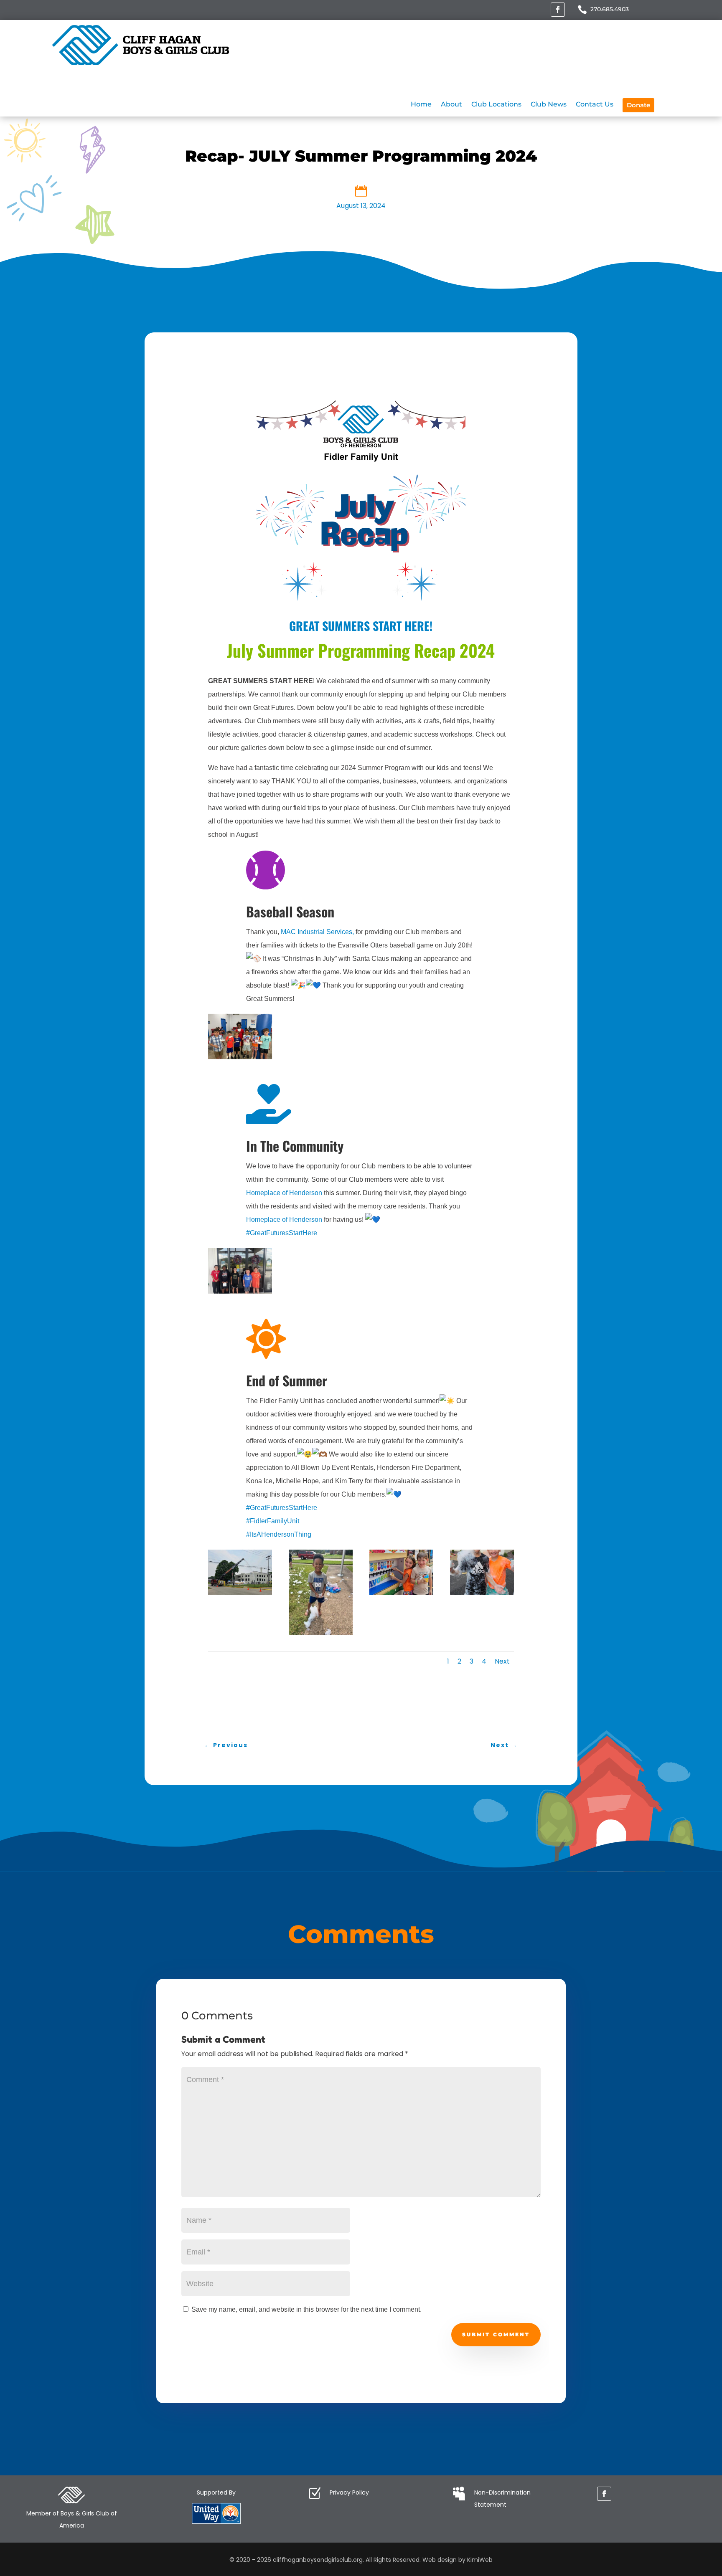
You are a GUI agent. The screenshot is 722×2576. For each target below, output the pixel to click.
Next (502, 1661)
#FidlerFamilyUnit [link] (273, 1521)
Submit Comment (496, 2334)
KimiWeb (480, 2560)
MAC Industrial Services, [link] (317, 932)
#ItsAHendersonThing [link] (279, 1534)
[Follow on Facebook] (558, 10)
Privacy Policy (349, 2492)
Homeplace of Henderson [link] (284, 1193)
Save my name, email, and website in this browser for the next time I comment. (306, 2309)
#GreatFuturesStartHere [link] (282, 1233)
